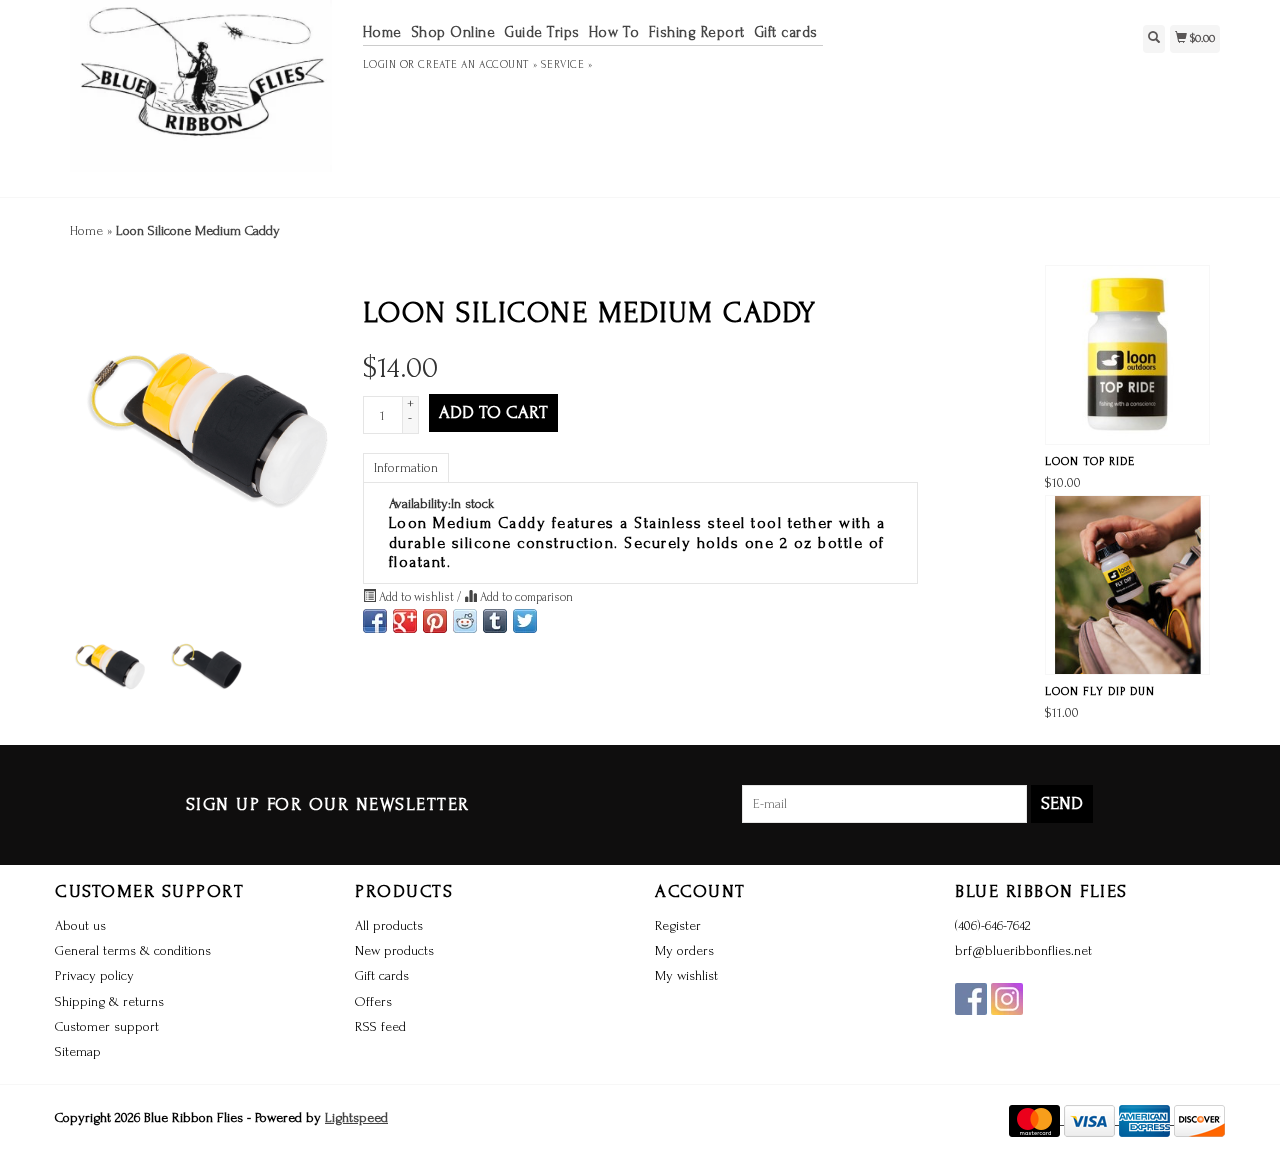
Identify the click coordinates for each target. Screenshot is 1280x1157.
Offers (373, 1001)
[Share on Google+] (405, 621)
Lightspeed (356, 1117)
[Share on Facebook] (375, 621)
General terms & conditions (133, 950)
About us (80, 925)
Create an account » (477, 65)
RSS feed (380, 1026)
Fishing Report (697, 32)
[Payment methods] (1036, 1119)
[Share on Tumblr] (495, 621)
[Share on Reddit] (465, 621)
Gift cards (786, 32)
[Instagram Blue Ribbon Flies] (1007, 999)
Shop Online (453, 32)
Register (678, 925)
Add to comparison (525, 597)
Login (380, 65)
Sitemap (78, 1051)
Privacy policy (94, 975)
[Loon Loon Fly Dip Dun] (1127, 585)
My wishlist (686, 975)
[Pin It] (435, 621)
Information (406, 467)
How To (614, 32)
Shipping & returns (109, 1001)
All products (389, 925)
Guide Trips (542, 32)
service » (566, 65)
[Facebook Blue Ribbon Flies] (971, 999)
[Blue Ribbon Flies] (201, 96)
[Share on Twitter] (525, 621)
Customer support (107, 1026)
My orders (684, 950)
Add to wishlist (416, 597)
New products (394, 950)
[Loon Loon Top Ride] (1127, 355)
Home (382, 32)
